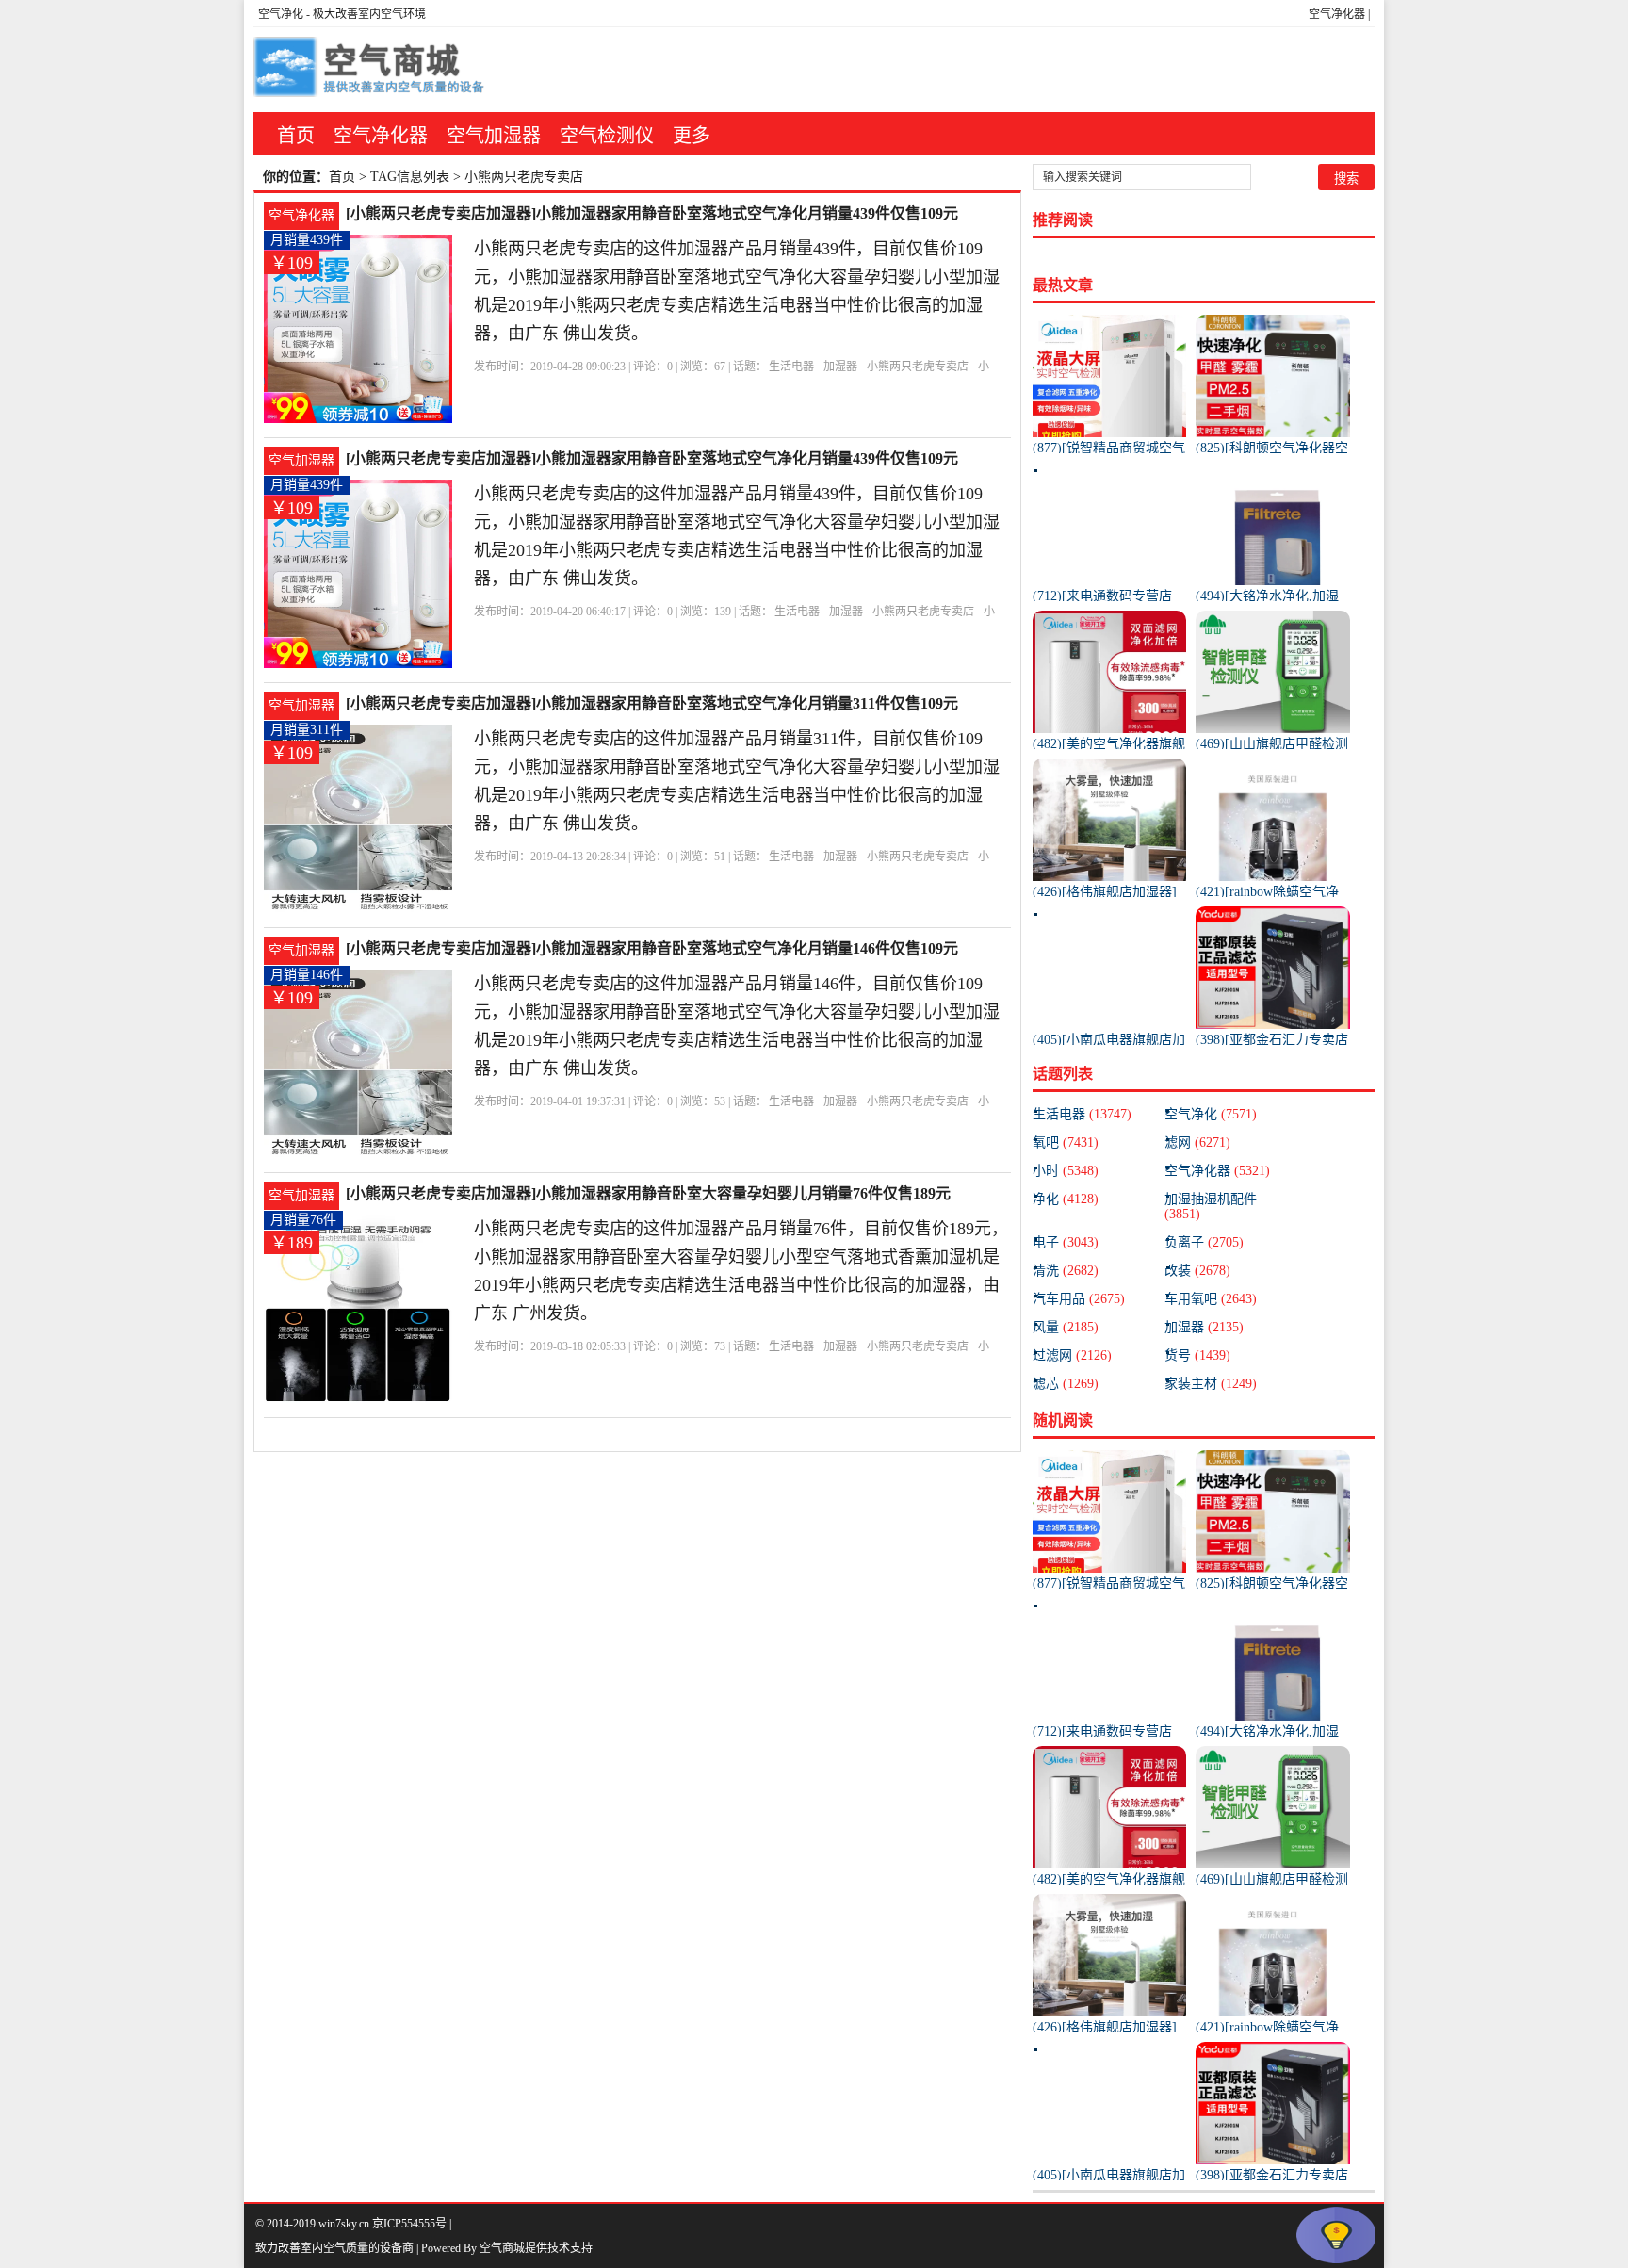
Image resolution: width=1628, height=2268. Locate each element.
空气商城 (502, 2248)
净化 (1066, 1199)
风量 (1066, 1327)
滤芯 (1066, 1384)
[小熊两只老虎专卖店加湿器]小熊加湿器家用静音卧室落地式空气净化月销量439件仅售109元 (652, 213)
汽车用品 (1079, 1299)
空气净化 (281, 14)
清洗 (1066, 1271)
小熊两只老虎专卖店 (918, 367)
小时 (1066, 1171)
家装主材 (1211, 1384)
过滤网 (1072, 1355)
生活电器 (791, 367)
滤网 (1197, 1142)
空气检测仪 (607, 136)
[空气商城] (371, 70)
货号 (1197, 1355)
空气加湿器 (494, 136)
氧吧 (1066, 1142)
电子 (1066, 1242)
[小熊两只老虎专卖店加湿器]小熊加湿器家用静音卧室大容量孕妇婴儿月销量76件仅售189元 (648, 1193)
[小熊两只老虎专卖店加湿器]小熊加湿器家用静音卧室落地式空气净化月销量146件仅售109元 (652, 948)
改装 (1197, 1271)
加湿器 (840, 367)
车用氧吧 (1211, 1299)
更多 (692, 136)
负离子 (1204, 1242)
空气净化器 (1337, 14)
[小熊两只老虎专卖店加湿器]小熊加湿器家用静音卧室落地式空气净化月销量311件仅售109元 (652, 703)
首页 (296, 136)
